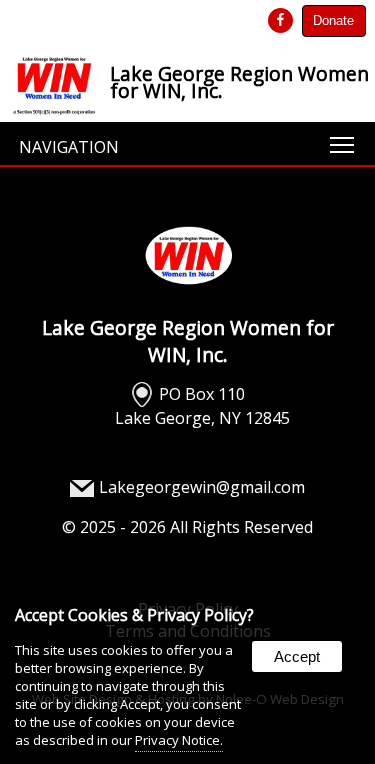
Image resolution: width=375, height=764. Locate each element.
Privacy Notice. (179, 740)
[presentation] (281, 20)
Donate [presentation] (333, 20)
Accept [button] (297, 656)
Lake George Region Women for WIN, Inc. (188, 341)
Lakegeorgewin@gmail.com (202, 487)
